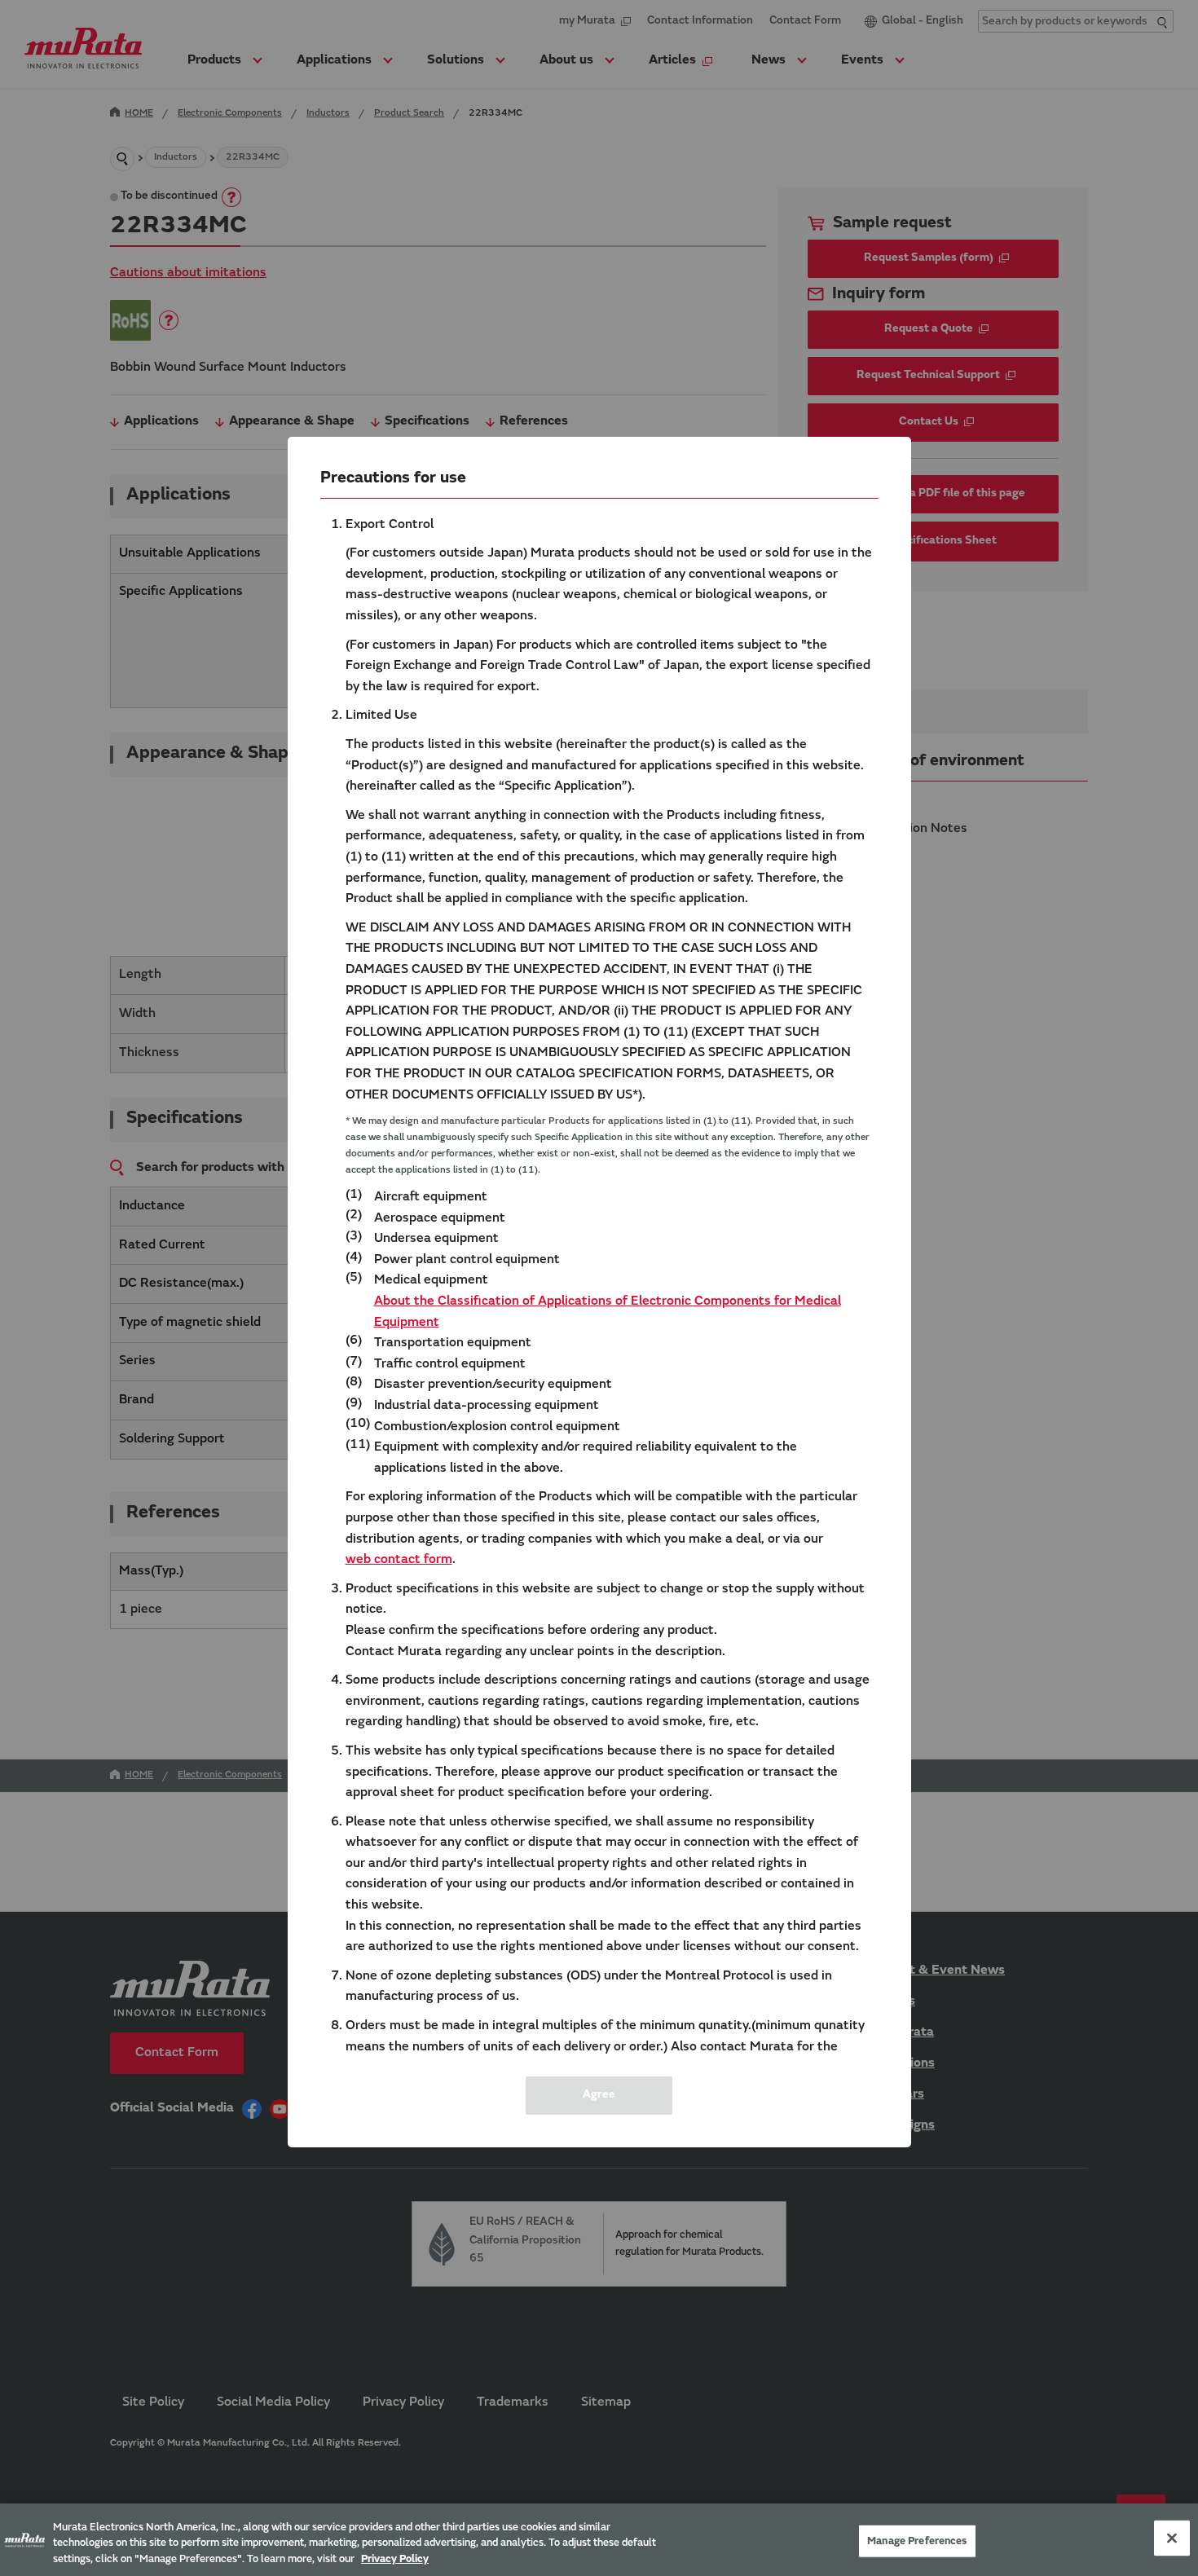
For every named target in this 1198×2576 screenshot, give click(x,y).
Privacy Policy (395, 2559)
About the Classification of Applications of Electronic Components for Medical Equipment (608, 1312)
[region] (599, 2540)
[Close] (1172, 2538)
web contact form (399, 1560)
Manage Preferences (917, 2541)
